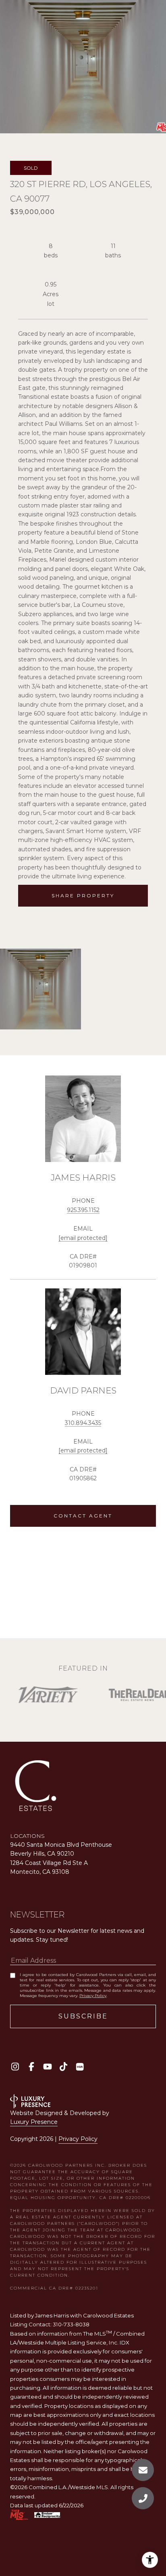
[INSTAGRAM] (15, 2067)
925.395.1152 (83, 1210)
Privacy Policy (93, 1996)
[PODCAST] (80, 2067)
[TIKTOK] (63, 2067)
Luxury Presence (34, 2122)
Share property (83, 895)
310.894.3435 (83, 1423)
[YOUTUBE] (47, 2067)
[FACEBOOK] (31, 2067)
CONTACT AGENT (83, 1516)
